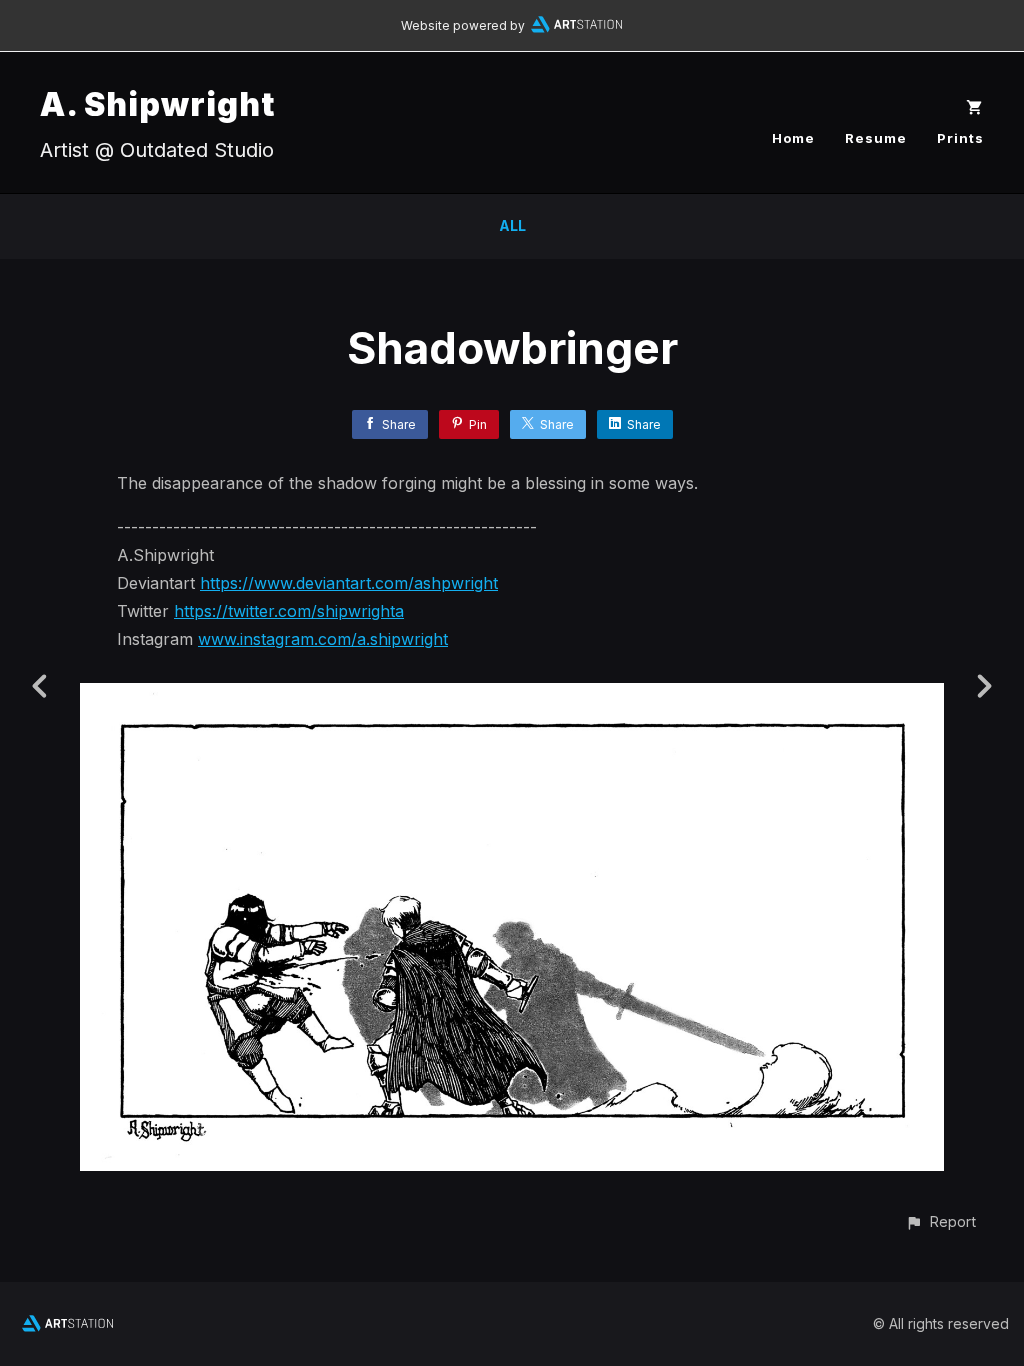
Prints (960, 138)
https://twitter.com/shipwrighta (289, 611)
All (512, 225)
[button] (940, 1221)
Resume (876, 138)
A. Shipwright (157, 104)
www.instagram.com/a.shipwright (323, 639)
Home (793, 138)
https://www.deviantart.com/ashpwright (349, 583)
